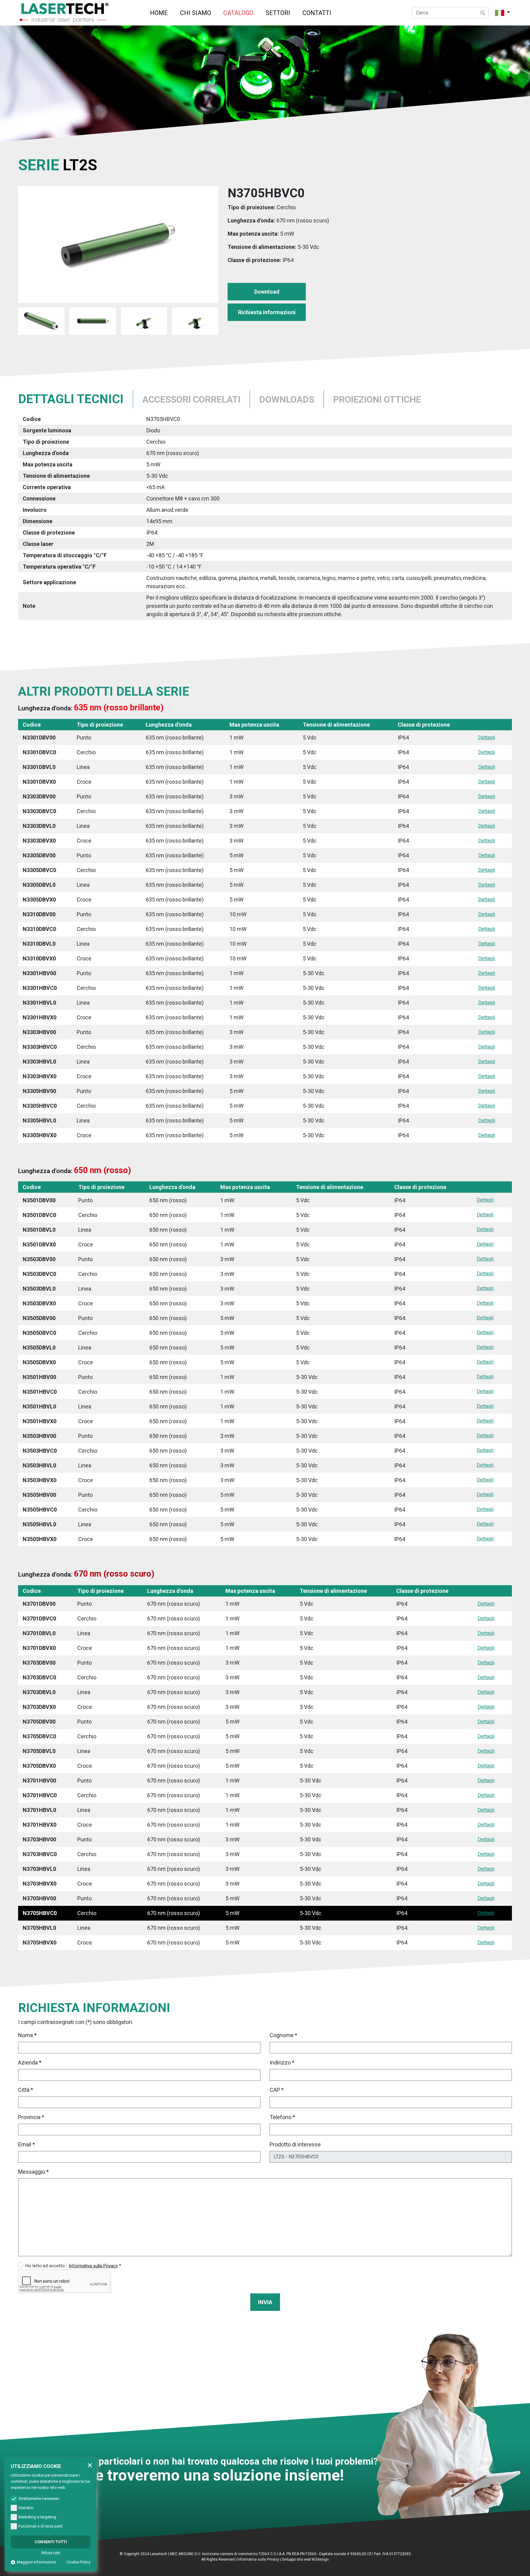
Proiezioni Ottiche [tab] (377, 399)
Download (267, 292)
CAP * (277, 2090)
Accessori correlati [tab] (191, 399)
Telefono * (282, 2117)
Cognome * (283, 2035)
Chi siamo (196, 13)
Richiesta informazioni (267, 312)
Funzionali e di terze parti (40, 2526)
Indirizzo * (282, 2062)
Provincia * (31, 2117)
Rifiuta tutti (51, 2553)
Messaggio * (33, 2172)
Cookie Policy (79, 2562)
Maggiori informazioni (36, 2562)
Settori (278, 13)
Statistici (26, 2508)
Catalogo (238, 13)
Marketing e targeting (37, 2517)
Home (159, 13)
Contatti (317, 13)
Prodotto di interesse (295, 2144)
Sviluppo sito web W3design (305, 2559)
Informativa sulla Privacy (258, 2559)
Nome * (27, 2035)
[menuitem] (159, 13)
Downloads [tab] (287, 399)
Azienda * (30, 2062)
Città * (26, 2090)
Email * (27, 2144)
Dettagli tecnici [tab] (71, 399)
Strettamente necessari (39, 2499)
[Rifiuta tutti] (90, 2465)
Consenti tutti (51, 2542)
